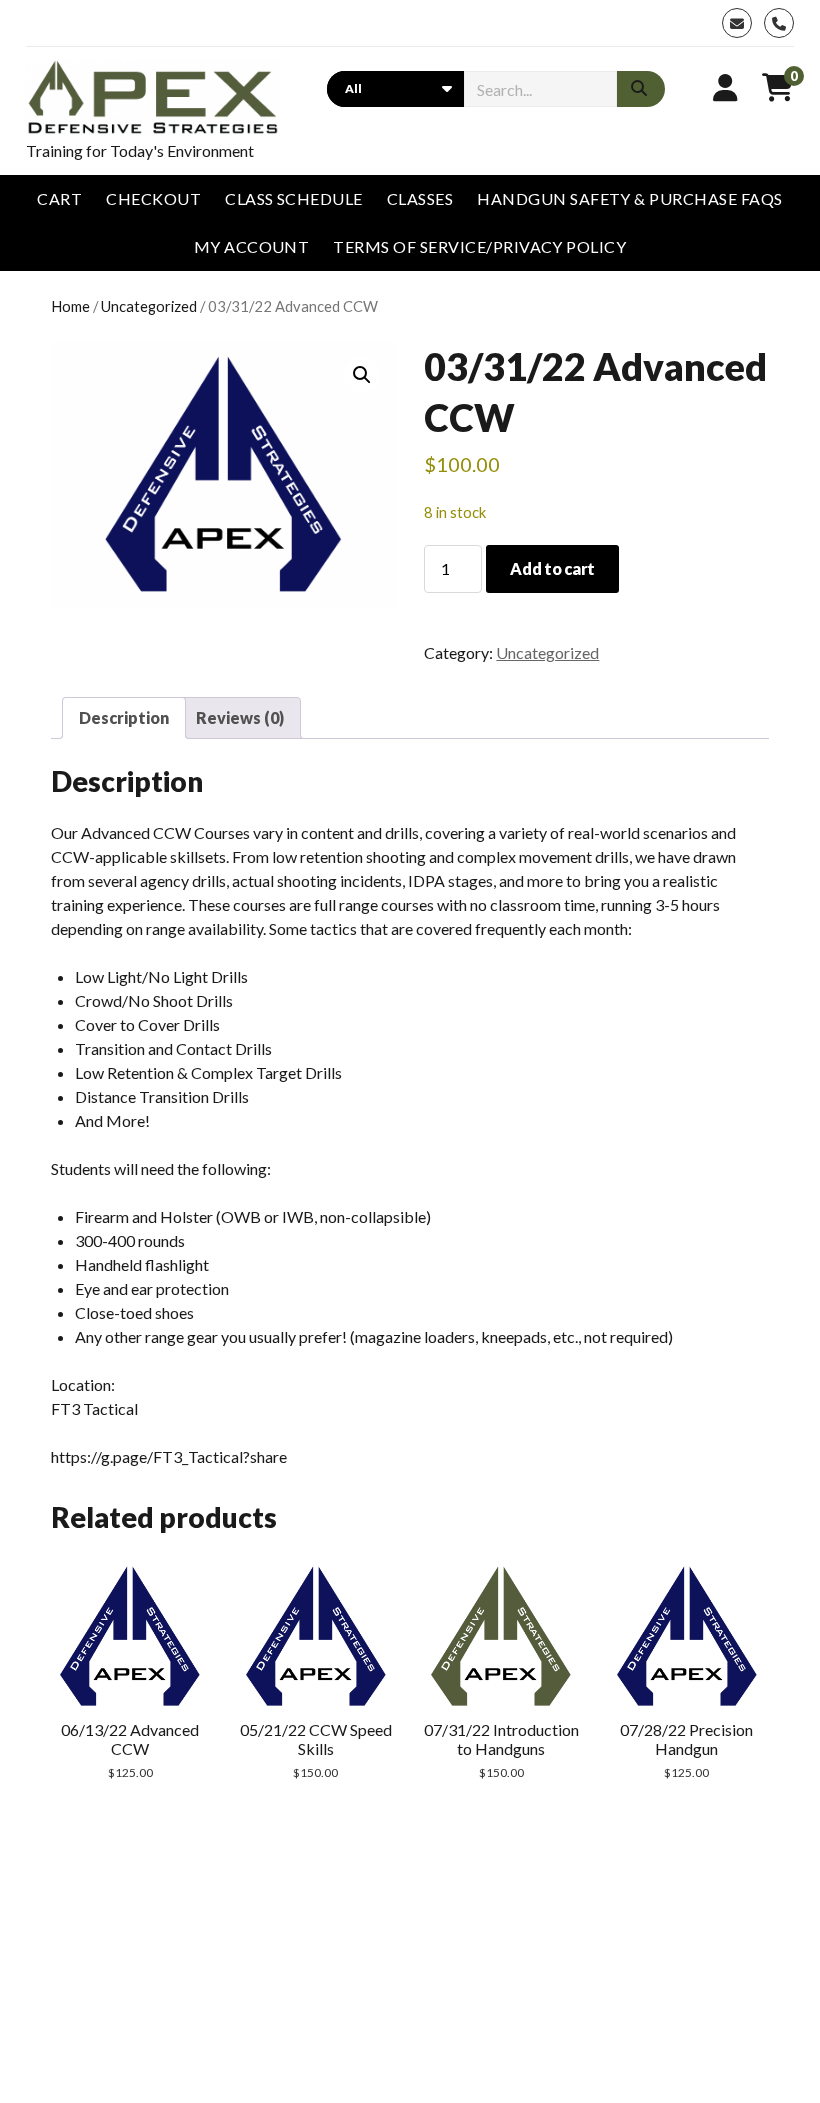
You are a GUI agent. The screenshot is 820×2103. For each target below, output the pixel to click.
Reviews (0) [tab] (240, 717)
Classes (420, 198)
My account (252, 246)
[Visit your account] (725, 87)
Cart (59, 198)
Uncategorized (149, 306)
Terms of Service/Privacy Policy (479, 246)
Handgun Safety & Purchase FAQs (629, 198)
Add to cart (552, 568)
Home (70, 306)
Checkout (153, 198)
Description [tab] (124, 717)
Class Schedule (294, 198)
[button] (362, 375)
